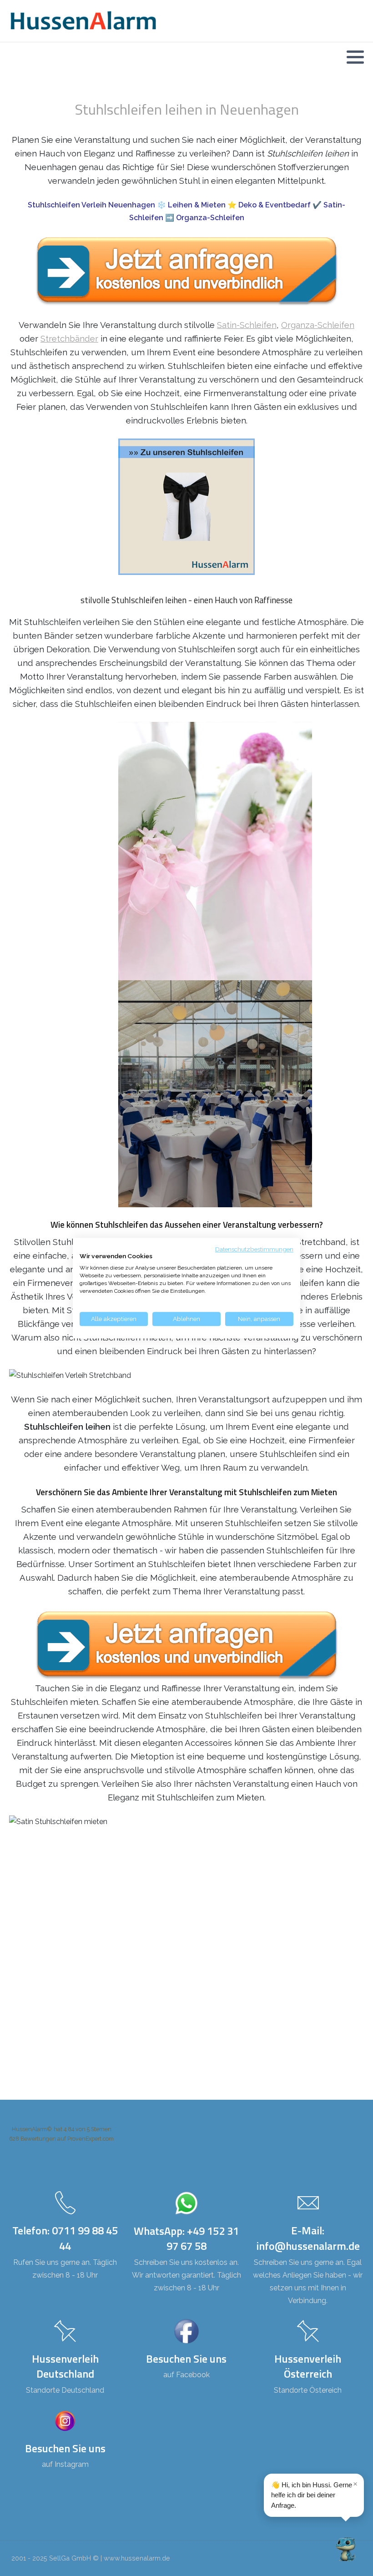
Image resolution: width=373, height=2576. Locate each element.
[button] (355, 57)
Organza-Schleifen (318, 325)
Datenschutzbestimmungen (254, 1249)
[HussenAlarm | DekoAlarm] (83, 21)
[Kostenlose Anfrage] (186, 271)
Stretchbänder (69, 338)
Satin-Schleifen (247, 325)
